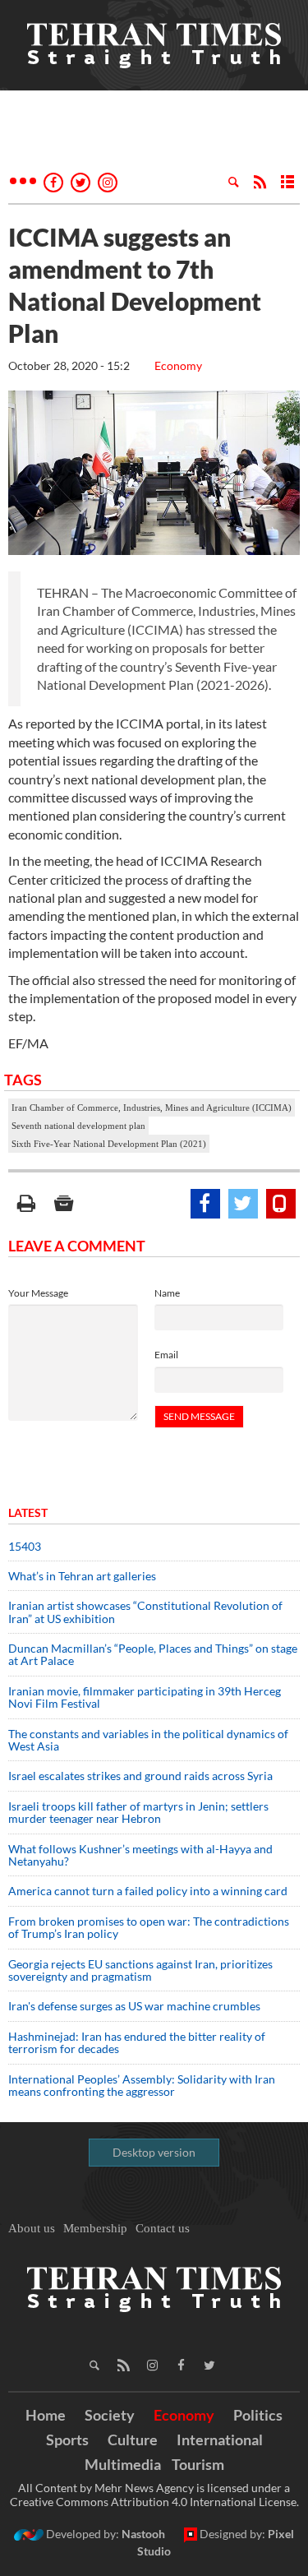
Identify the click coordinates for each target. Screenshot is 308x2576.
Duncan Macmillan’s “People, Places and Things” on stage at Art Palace (153, 1654)
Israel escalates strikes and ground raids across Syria (140, 1776)
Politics (258, 2415)
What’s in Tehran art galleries (82, 1576)
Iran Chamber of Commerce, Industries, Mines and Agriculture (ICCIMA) (152, 1108)
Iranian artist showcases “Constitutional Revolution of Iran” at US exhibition (145, 1612)
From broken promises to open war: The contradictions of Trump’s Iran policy (149, 1927)
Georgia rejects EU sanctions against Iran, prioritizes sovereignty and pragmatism (140, 1970)
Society (110, 2415)
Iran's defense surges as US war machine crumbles (134, 2006)
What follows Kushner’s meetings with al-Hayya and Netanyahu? (140, 1855)
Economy (178, 365)
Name (167, 1293)
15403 (25, 1546)
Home (46, 2415)
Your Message (38, 1293)
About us (32, 2228)
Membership (95, 2228)
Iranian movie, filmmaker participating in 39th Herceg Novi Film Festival (145, 1697)
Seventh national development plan (78, 1126)
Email (166, 1355)
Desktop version (154, 2152)
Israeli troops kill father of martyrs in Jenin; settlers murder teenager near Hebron (138, 1812)
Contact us (163, 2228)
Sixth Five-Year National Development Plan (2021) (109, 1144)
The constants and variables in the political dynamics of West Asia (148, 1740)
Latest (28, 1512)
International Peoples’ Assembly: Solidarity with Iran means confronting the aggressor (142, 2085)
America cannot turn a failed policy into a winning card (148, 1891)
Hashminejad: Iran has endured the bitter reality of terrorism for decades (137, 2042)
